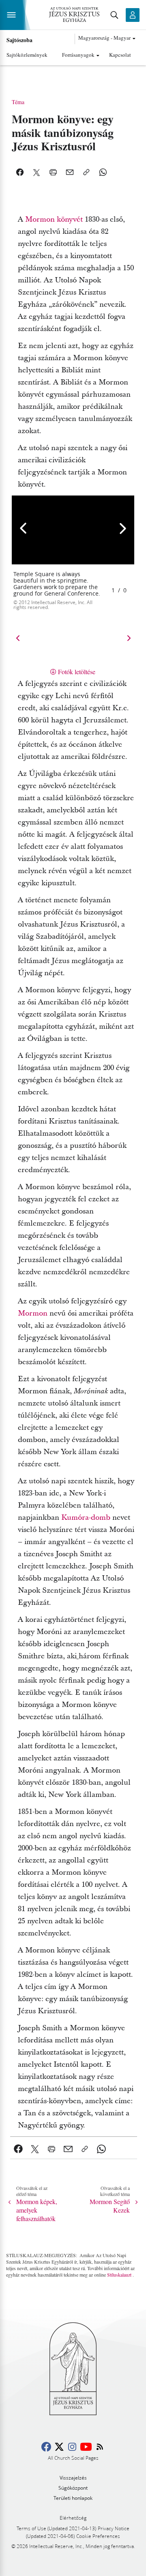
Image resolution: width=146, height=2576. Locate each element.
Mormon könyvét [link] (54, 219)
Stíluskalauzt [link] (119, 2275)
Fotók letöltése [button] (77, 672)
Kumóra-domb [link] (86, 1518)
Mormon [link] (33, 1313)
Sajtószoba (19, 40)
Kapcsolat (120, 55)
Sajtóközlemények (27, 55)
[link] (18, 2149)
